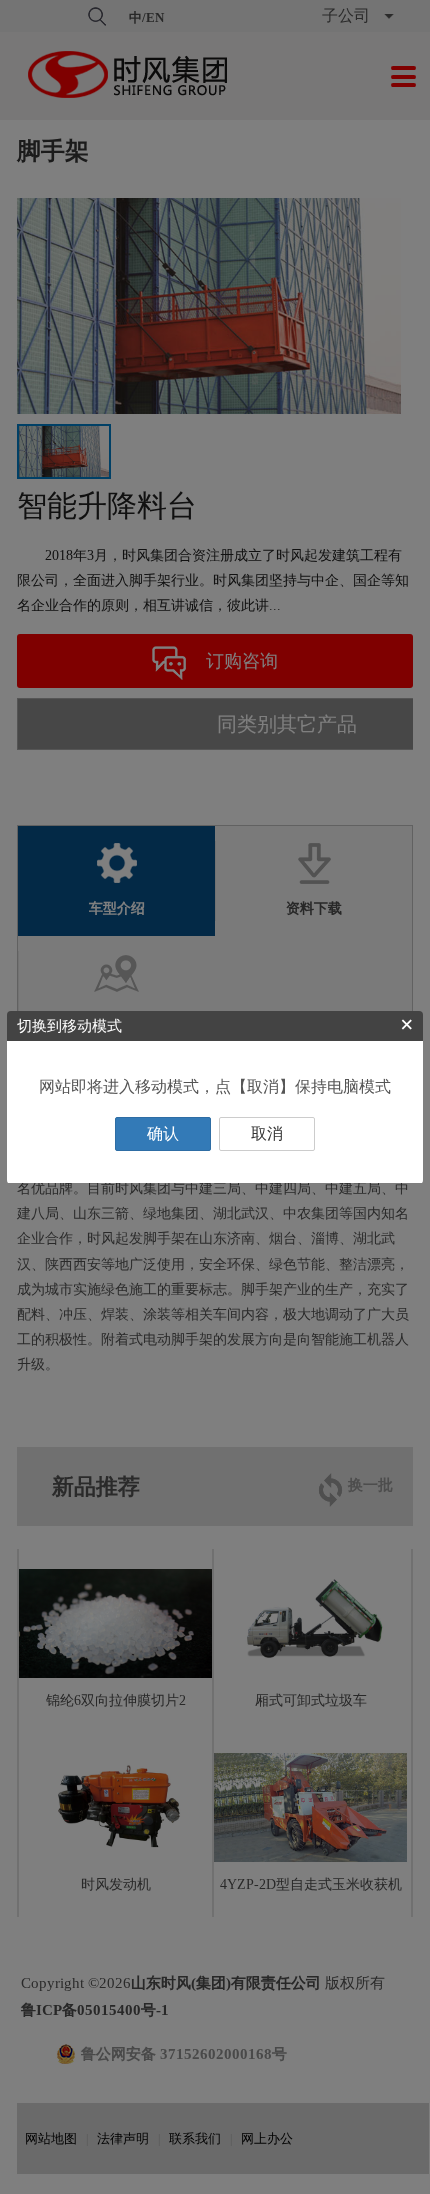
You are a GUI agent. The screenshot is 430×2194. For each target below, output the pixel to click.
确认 (163, 1133)
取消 (267, 1133)
